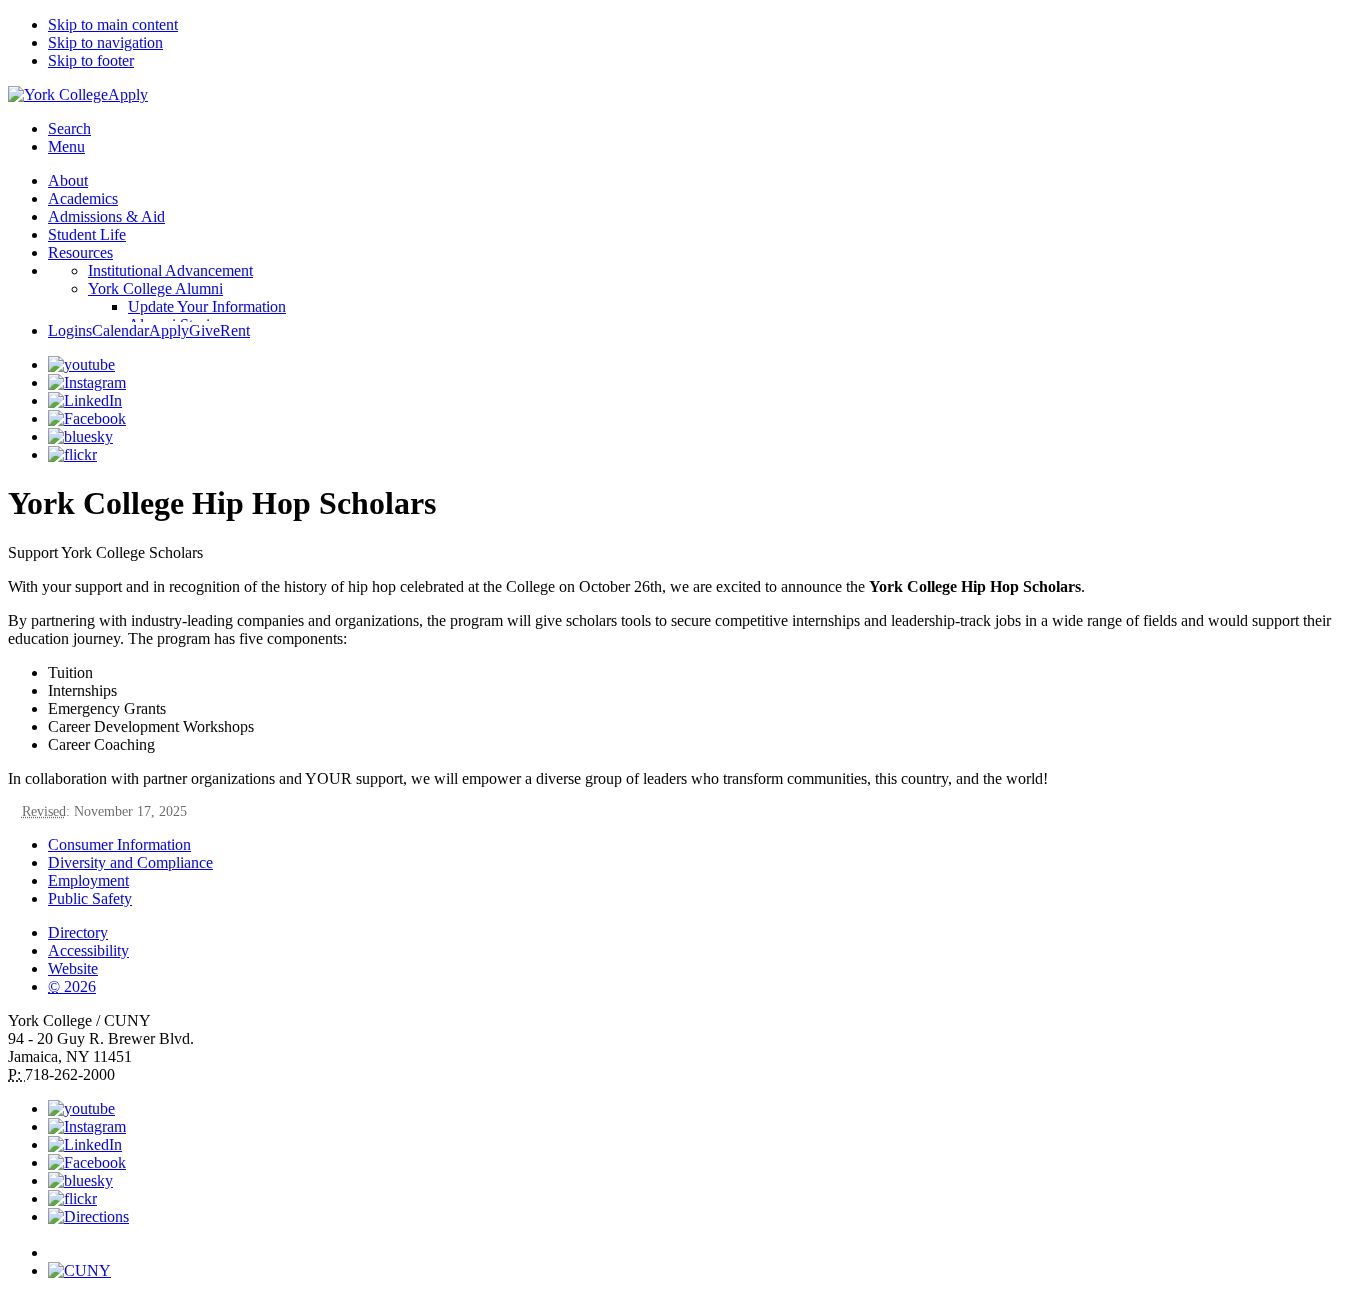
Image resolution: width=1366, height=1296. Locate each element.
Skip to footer (91, 60)
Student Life (87, 234)
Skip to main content (113, 24)
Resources (80, 252)
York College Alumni (155, 288)
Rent (235, 330)
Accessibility (88, 950)
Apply (128, 94)
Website (73, 968)
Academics (83, 198)
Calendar (120, 330)
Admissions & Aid (106, 216)
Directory (78, 932)
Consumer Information (119, 844)
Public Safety (90, 898)
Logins (70, 330)
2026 (72, 986)
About (68, 180)
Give (204, 330)
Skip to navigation (105, 42)
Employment (88, 880)
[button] (703, 1244)
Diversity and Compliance (130, 862)
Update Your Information (207, 306)
